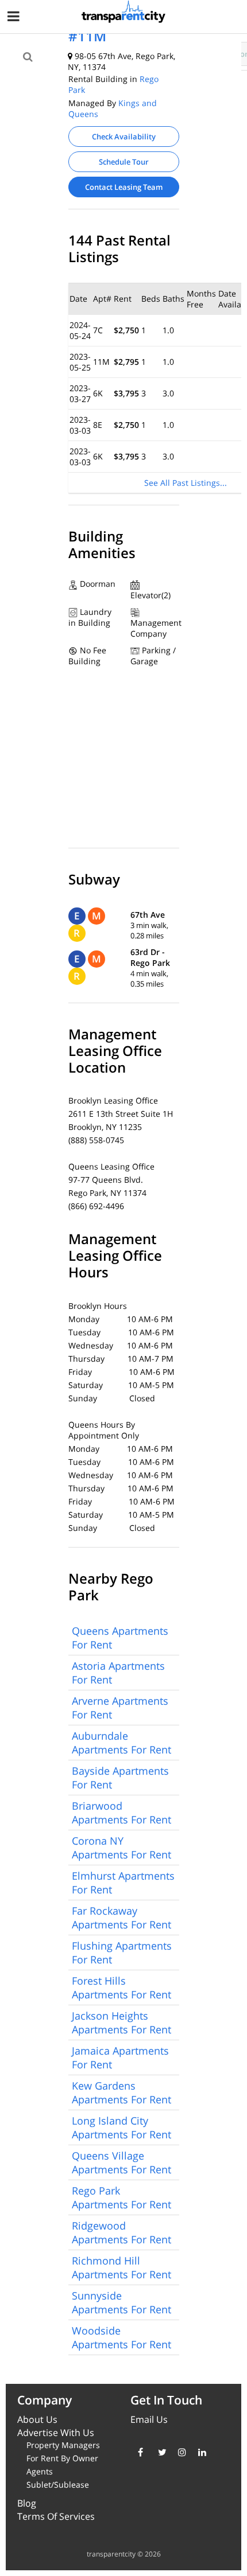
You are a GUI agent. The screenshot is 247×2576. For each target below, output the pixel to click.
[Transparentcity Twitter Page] (159, 2452)
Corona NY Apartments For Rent (121, 1848)
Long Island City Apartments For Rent (121, 2127)
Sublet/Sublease (58, 2485)
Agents (40, 2471)
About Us (37, 2419)
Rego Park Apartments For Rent (121, 2197)
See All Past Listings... (186, 483)
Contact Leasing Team (124, 187)
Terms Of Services (56, 2516)
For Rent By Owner (62, 2458)
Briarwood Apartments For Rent (121, 1813)
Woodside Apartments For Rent (121, 2337)
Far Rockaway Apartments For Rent (121, 1918)
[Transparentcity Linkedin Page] (200, 2452)
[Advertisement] (95, 87)
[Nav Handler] (15, 18)
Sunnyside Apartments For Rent (121, 2302)
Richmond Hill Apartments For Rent (121, 2267)
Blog (27, 2503)
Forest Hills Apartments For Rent (121, 1987)
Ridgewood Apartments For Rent (121, 2232)
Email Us (149, 2419)
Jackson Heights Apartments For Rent (121, 2022)
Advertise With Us (56, 2433)
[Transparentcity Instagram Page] (180, 2452)
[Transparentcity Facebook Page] (139, 2452)
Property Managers (63, 2445)
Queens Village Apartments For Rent (121, 2162)
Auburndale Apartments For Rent (121, 1743)
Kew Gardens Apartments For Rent (121, 2092)
